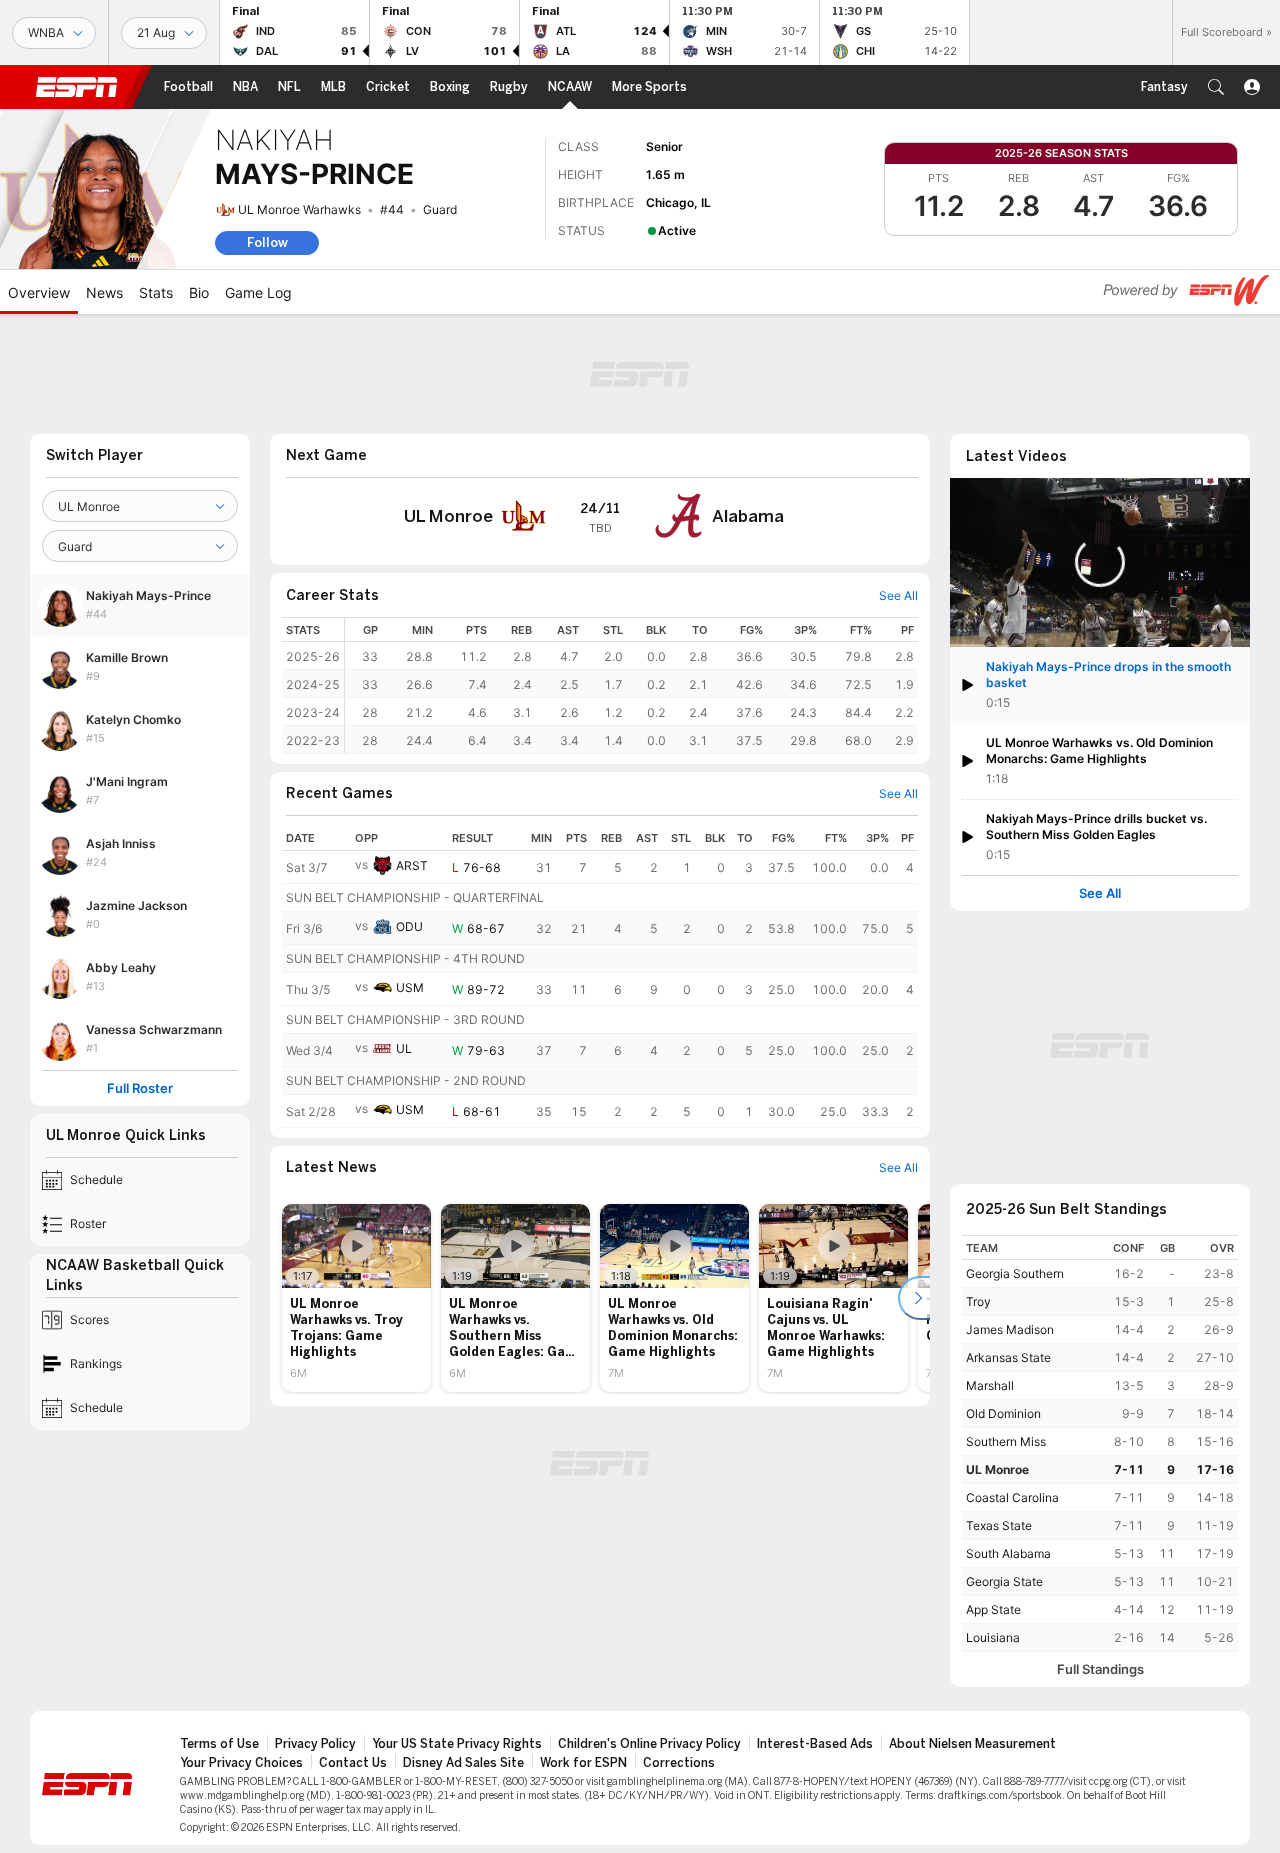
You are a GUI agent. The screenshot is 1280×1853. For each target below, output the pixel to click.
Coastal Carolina (1012, 1497)
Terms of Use (219, 1744)
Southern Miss (1006, 1441)
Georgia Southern (1015, 1273)
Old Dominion (1003, 1413)
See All (1100, 893)
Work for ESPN (583, 1763)
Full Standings (1100, 1669)
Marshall (990, 1385)
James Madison (1010, 1329)
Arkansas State (1008, 1357)
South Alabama (1008, 1553)
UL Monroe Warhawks (299, 209)
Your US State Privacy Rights (457, 1744)
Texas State (999, 1525)
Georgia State (1004, 1581)
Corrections (679, 1763)
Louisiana (993, 1637)
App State (993, 1609)
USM (410, 987)
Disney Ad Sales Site (463, 1763)
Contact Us (353, 1763)
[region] (631, 685)
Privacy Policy (315, 1744)
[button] (1216, 87)
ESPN (77, 87)
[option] (356, 1298)
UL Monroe (997, 1469)
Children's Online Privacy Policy (649, 1744)
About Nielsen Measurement (972, 1744)
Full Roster (140, 1088)
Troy (978, 1301)
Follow (267, 242)
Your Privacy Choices (241, 1763)
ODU (409, 926)
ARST (412, 865)
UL (404, 1048)
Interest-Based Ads (815, 1744)
